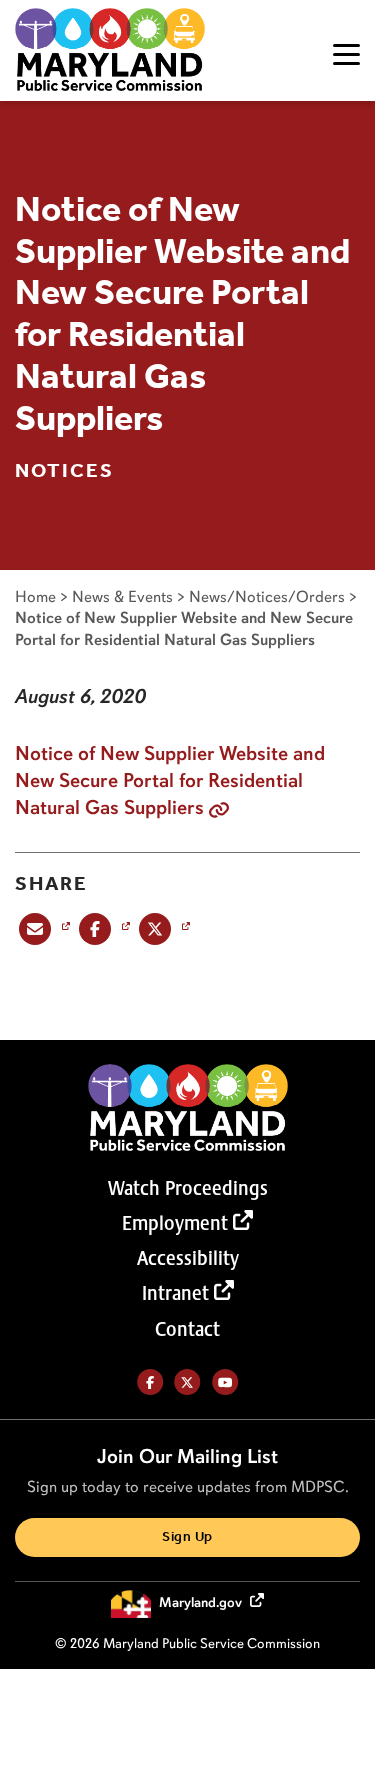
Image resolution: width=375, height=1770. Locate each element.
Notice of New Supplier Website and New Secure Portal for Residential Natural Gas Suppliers (170, 780)
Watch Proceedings (188, 1188)
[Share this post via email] (42, 927)
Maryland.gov (202, 1602)
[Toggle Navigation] (346, 54)
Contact (187, 1329)
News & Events (122, 596)
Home (35, 596)
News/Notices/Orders (267, 596)
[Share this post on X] (162, 927)
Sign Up (187, 1537)
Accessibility (188, 1258)
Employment (175, 1223)
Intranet (175, 1293)
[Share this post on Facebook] (102, 927)
